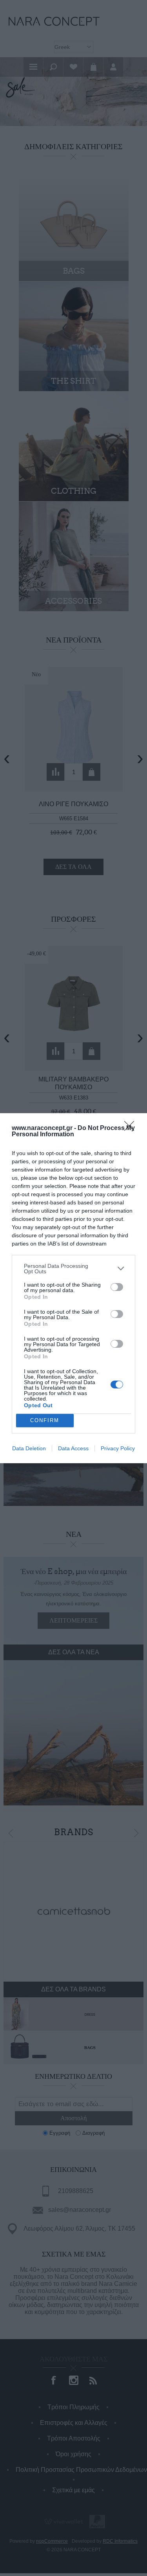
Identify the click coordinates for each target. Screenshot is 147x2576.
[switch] (117, 1287)
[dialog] (73, 1288)
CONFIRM (45, 1420)
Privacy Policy (118, 1448)
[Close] (132, 1128)
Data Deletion (29, 1448)
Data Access (73, 1448)
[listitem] (73, 1269)
